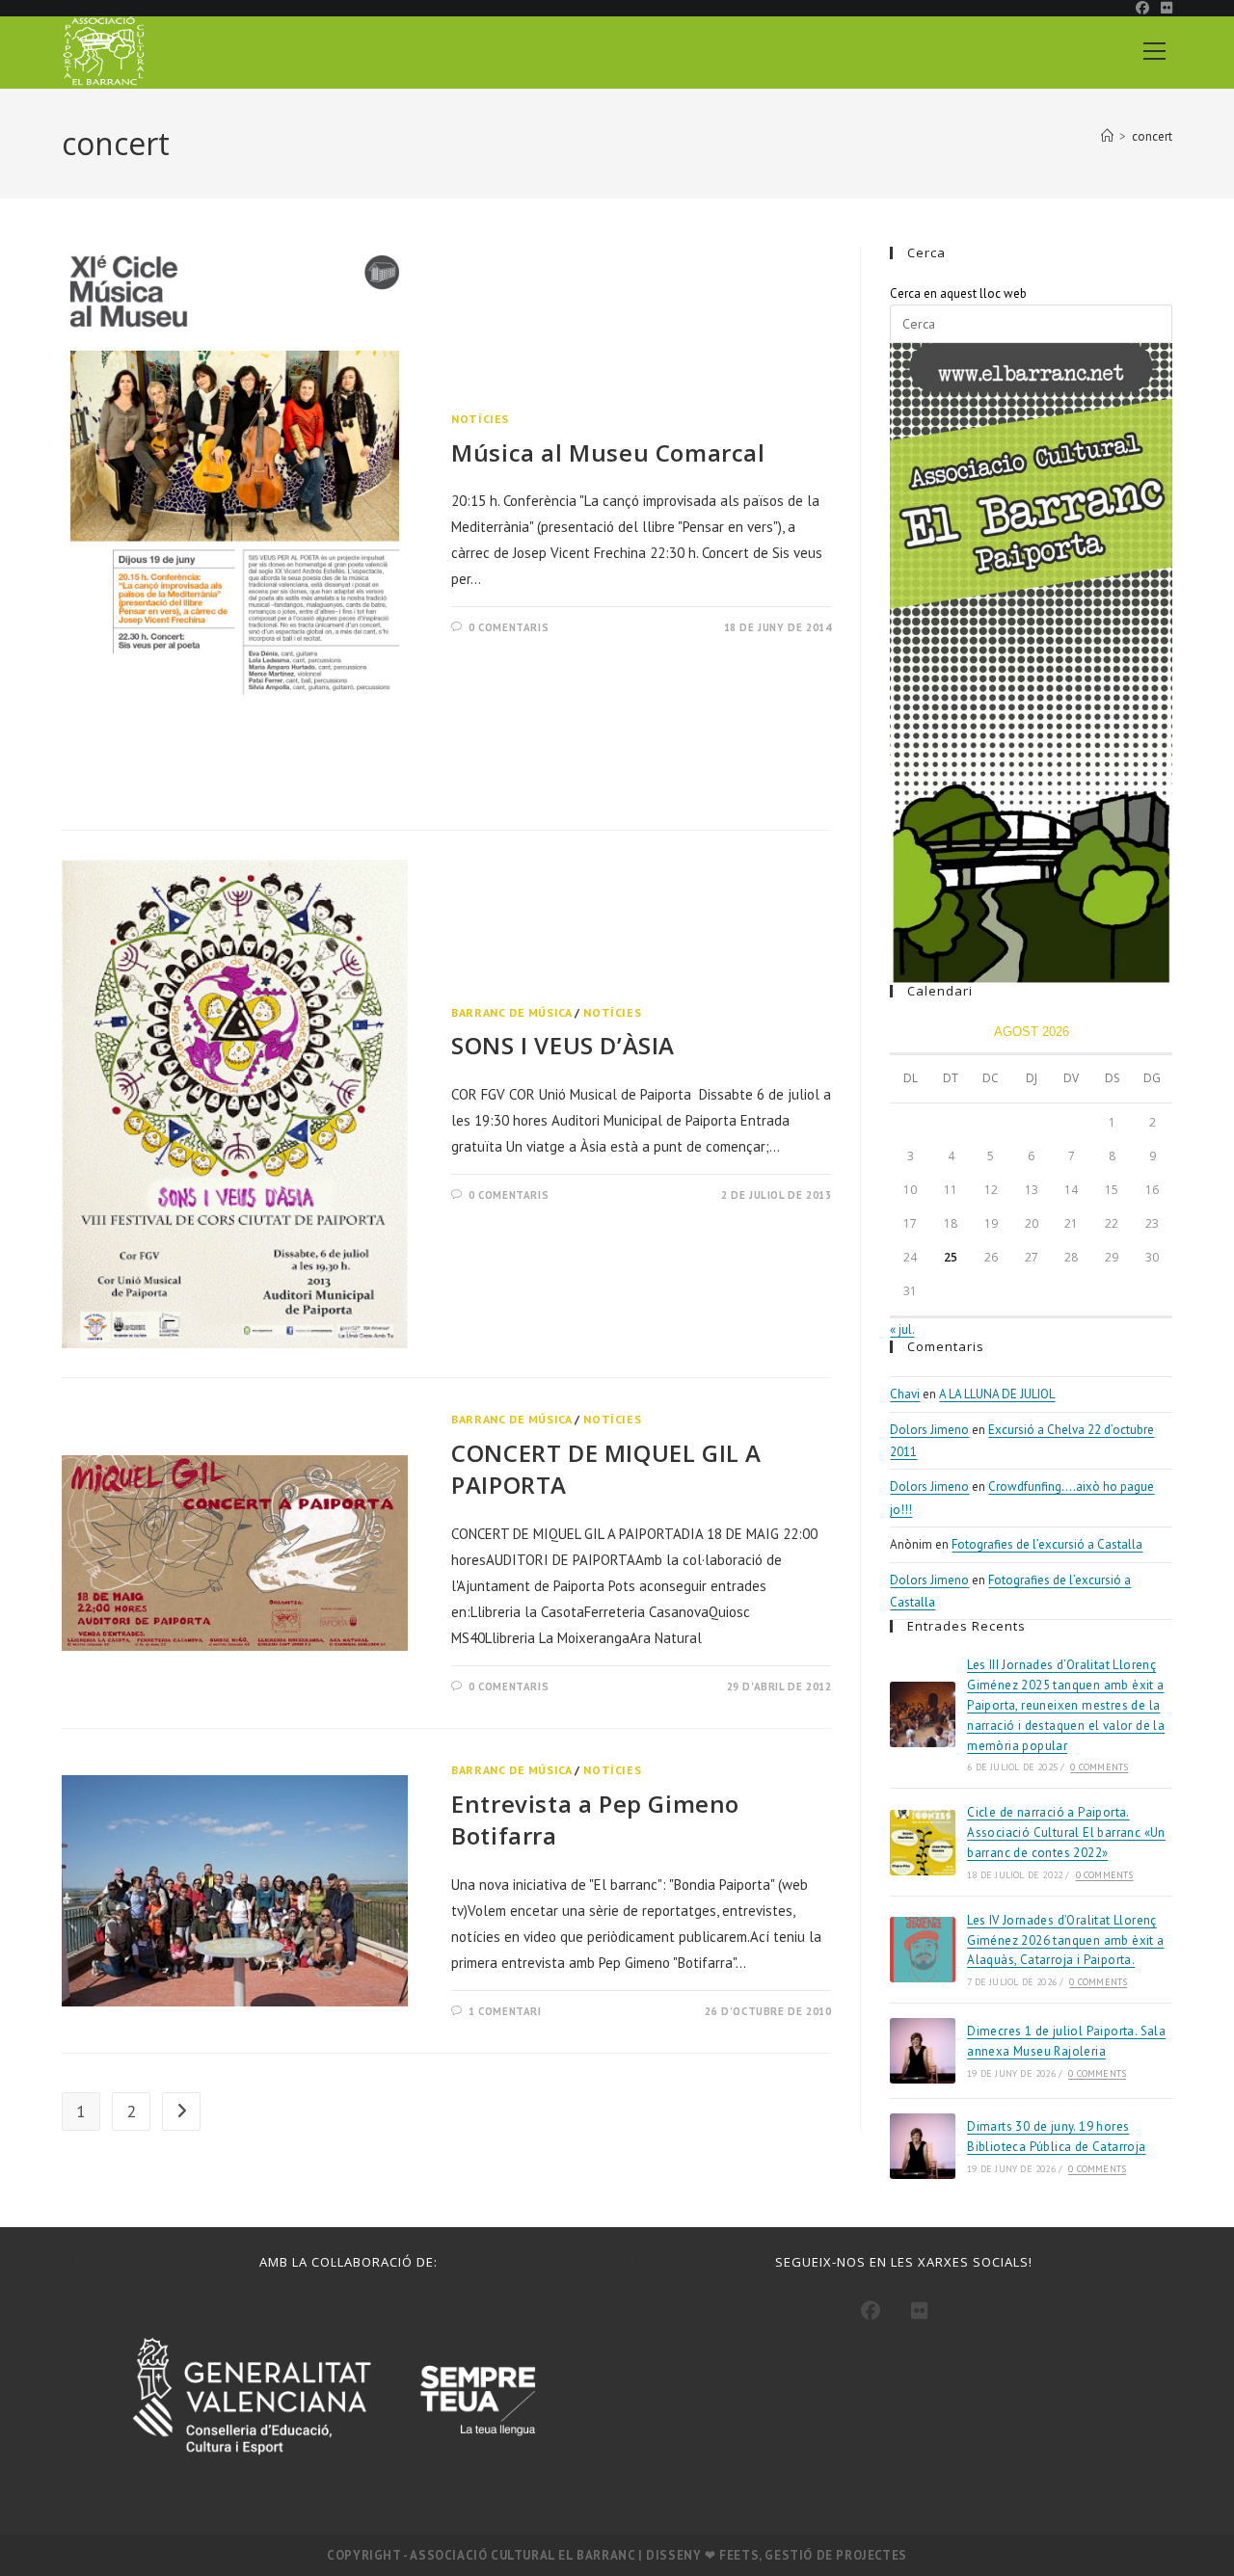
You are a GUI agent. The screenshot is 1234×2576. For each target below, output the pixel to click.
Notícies (480, 419)
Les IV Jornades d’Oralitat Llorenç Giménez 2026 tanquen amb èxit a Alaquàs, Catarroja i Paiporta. (1065, 1940)
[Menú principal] (1154, 48)
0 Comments (1099, 1767)
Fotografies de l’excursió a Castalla (1047, 1544)
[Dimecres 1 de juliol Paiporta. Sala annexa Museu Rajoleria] (923, 2051)
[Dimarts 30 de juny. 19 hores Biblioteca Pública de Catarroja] (923, 2146)
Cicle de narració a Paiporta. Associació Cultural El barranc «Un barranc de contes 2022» (1066, 1832)
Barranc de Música (511, 1012)
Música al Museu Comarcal (608, 452)
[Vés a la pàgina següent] (181, 2111)
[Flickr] (920, 2311)
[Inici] (1107, 136)
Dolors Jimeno (929, 1430)
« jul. (902, 1329)
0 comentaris (509, 627)
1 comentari (505, 2011)
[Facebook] (871, 2311)
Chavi (905, 1394)
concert (1152, 136)
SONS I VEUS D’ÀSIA (563, 1045)
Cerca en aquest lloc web (958, 293)
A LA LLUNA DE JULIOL (997, 1394)
